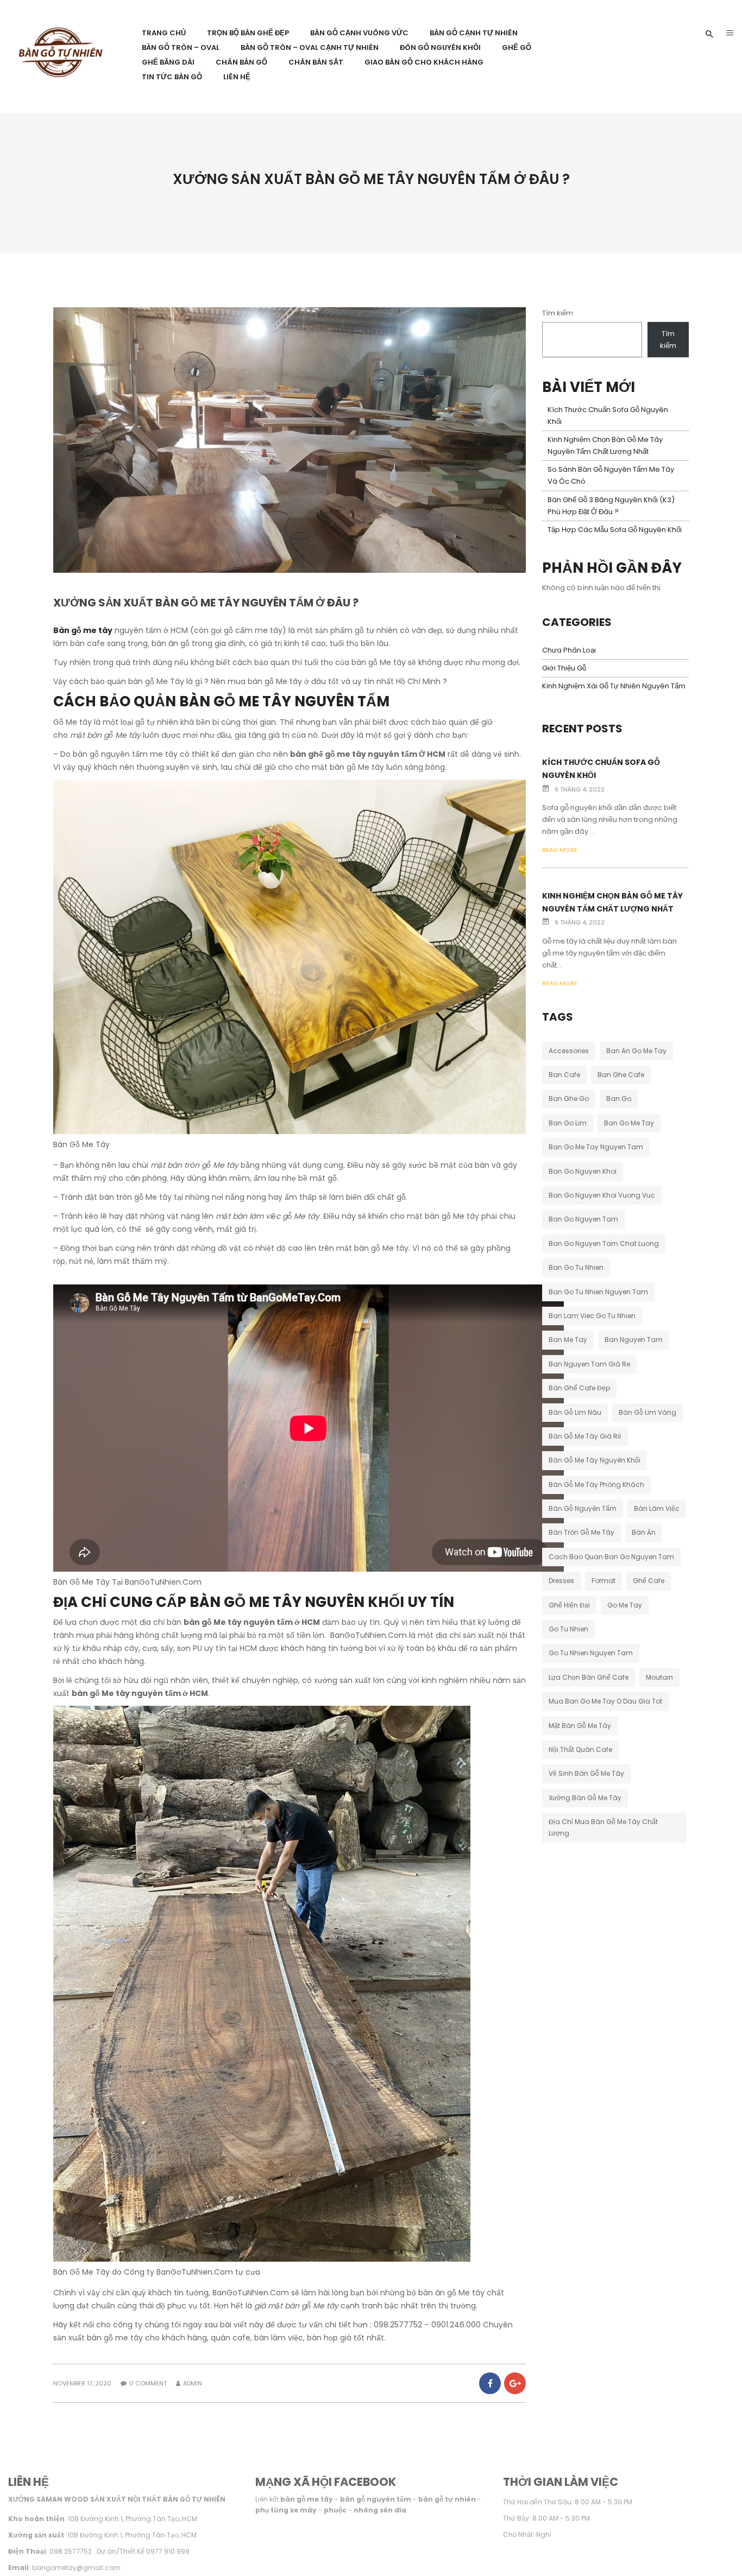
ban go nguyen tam (583, 1219)
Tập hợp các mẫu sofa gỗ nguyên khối (615, 530)
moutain (659, 1677)
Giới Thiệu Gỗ (564, 668)
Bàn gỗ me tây (83, 630)
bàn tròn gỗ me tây (581, 1532)
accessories (569, 1051)
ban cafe (564, 1075)
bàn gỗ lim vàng (647, 1412)
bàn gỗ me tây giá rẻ (585, 1436)
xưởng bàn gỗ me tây (585, 1798)
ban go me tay (629, 1123)
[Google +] (514, 2383)
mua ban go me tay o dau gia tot (605, 1701)
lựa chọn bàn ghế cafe (589, 1677)
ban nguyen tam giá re (589, 1364)
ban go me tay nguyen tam (596, 1147)
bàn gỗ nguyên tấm (583, 1508)
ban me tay (568, 1340)
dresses (561, 1581)
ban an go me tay (636, 1051)
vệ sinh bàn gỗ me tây (586, 1773)
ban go (619, 1099)
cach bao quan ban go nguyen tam (611, 1557)
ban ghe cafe (621, 1075)
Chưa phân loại (569, 650)
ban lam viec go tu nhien (592, 1316)
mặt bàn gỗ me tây (580, 1726)
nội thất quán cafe (580, 1749)
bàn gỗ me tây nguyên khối (595, 1460)
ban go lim (568, 1123)
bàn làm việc (657, 1508)
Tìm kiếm (558, 313)
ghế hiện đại (569, 1605)
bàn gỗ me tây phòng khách (596, 1485)
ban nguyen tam (634, 1340)
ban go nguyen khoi (583, 1171)
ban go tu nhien (576, 1267)
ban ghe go (569, 1099)
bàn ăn (644, 1532)
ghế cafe (649, 1581)
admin (193, 2383)
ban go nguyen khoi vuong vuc (602, 1195)
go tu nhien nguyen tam (591, 1653)
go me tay (625, 1605)
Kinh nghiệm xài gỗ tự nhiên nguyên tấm (614, 686)
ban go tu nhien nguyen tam (598, 1292)
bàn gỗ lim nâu (575, 1412)
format (603, 1581)
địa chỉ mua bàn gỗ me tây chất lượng (603, 1827)
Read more (560, 850)
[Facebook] (490, 2383)
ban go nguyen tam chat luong (604, 1243)
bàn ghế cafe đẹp (579, 1388)
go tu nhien (568, 1629)
